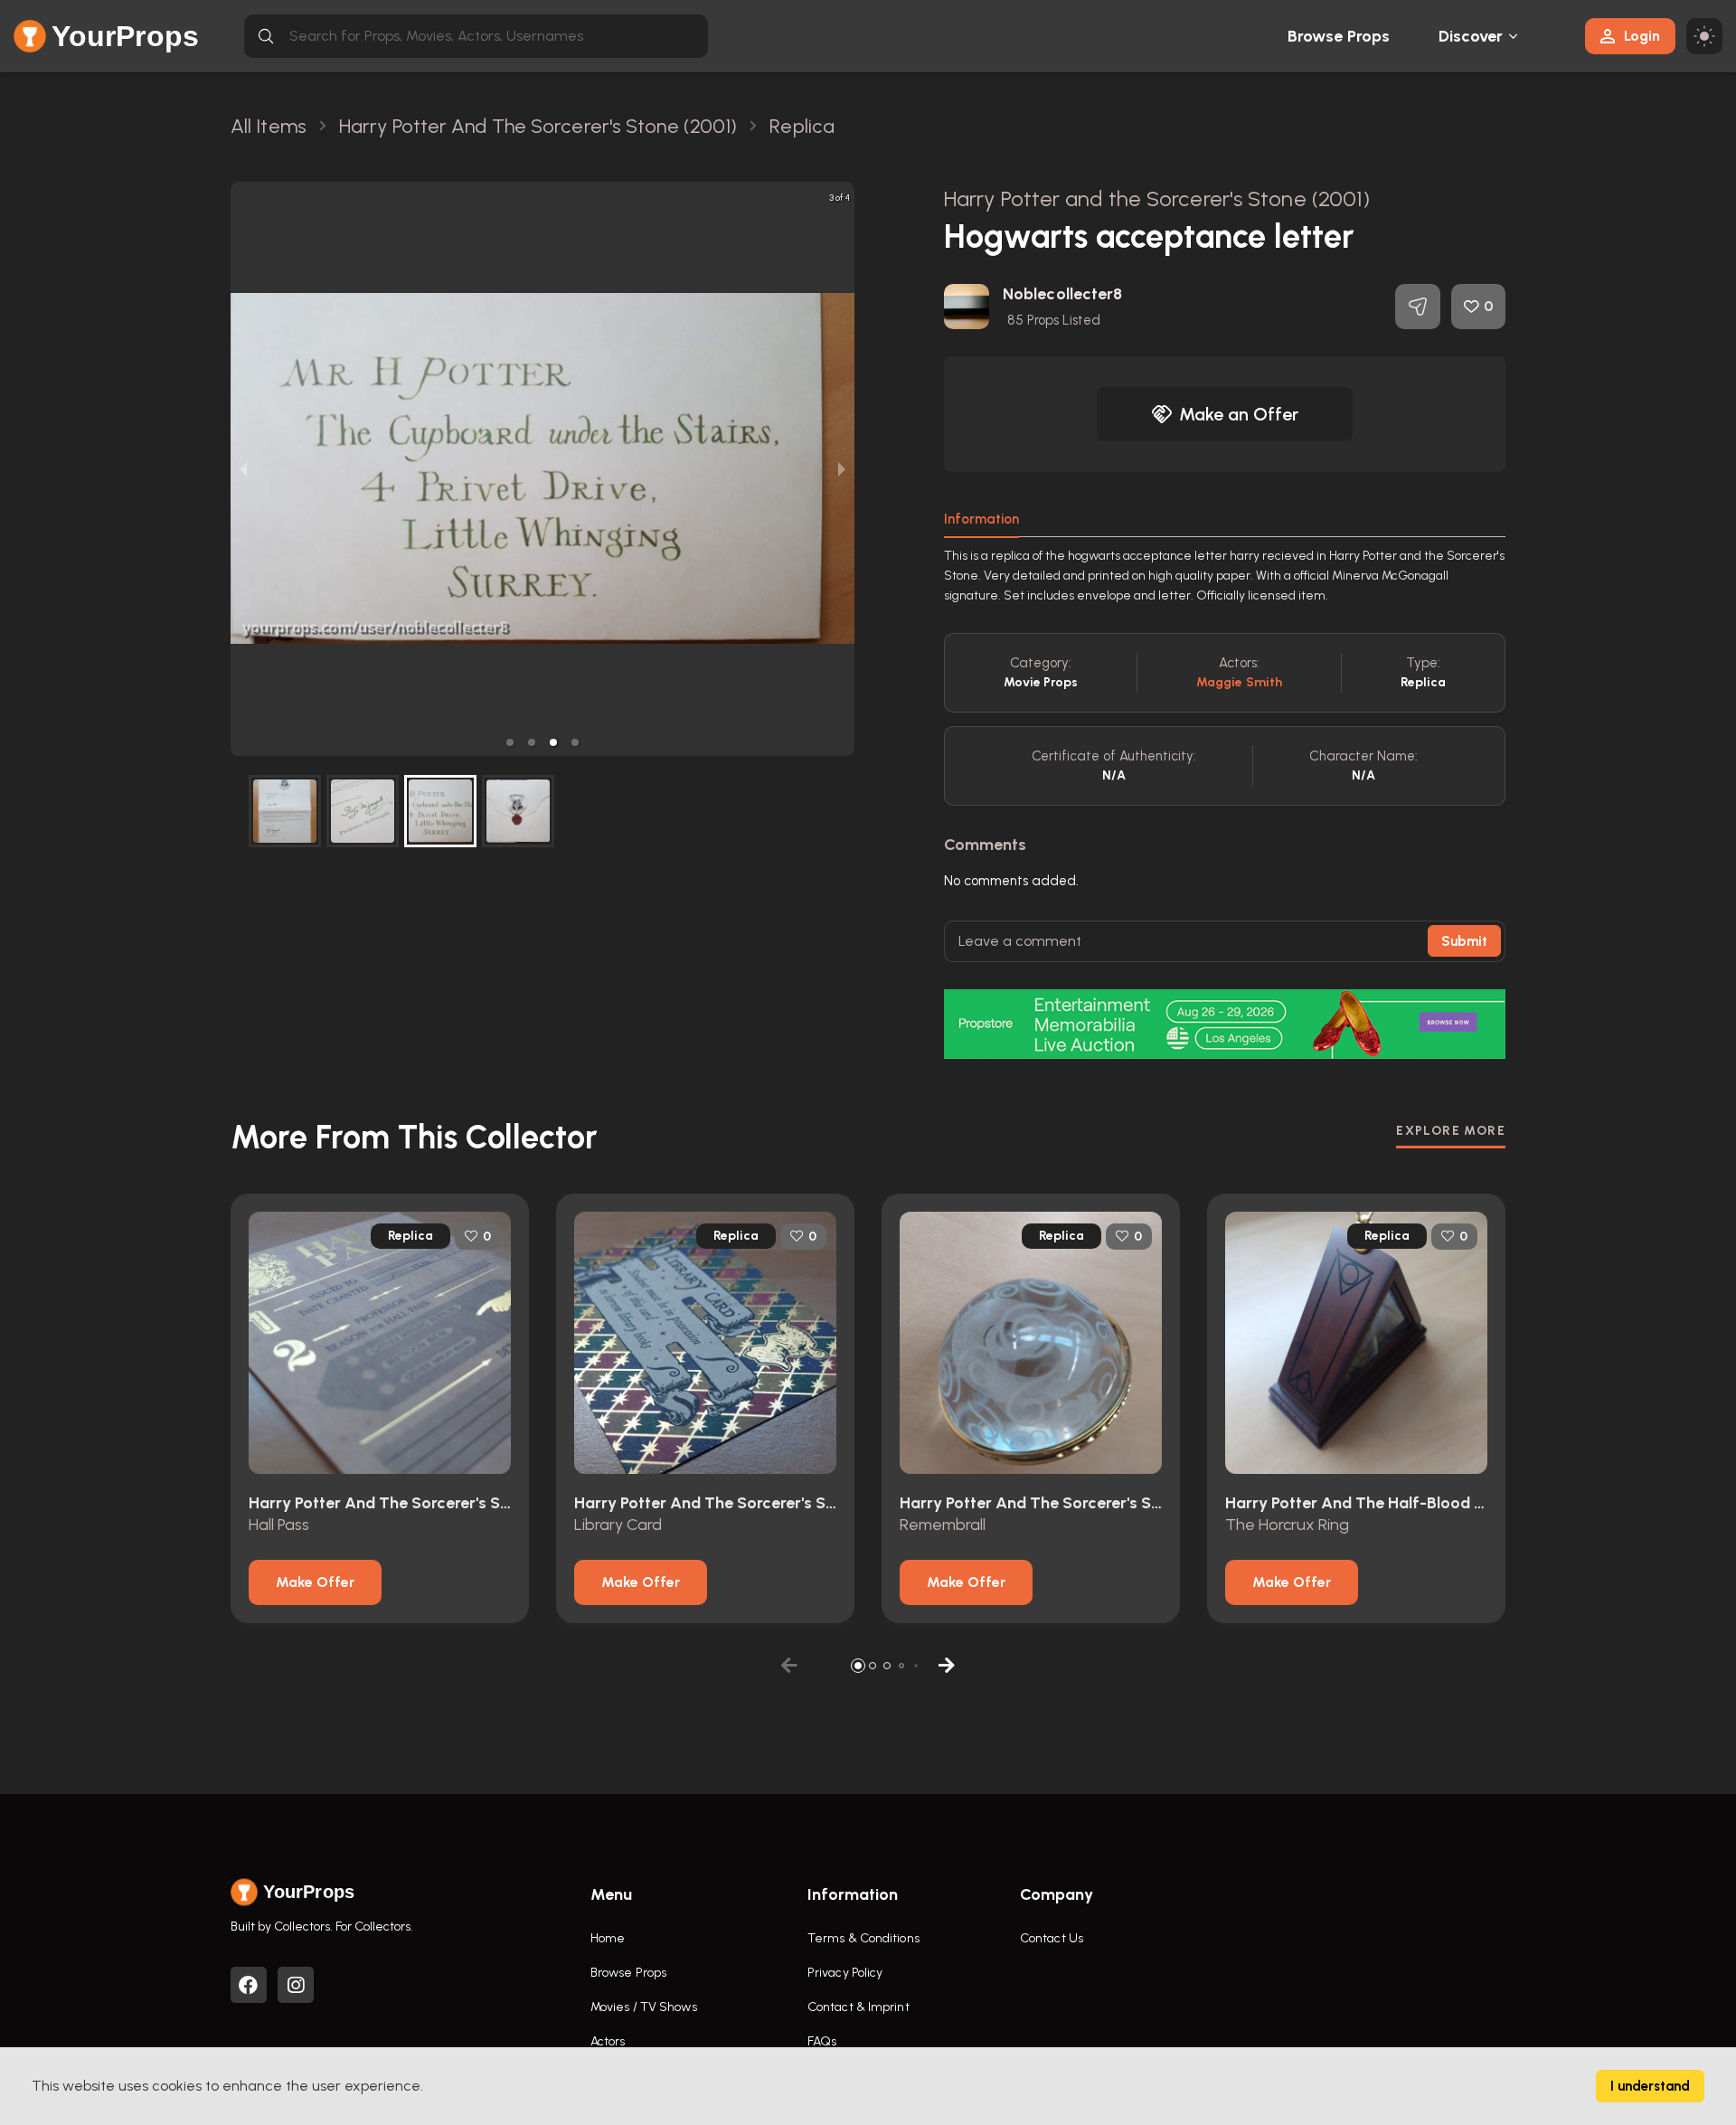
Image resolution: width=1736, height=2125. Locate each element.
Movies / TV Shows (644, 2007)
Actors (608, 2041)
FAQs (822, 2041)
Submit (1464, 941)
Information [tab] (981, 519)
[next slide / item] (842, 469)
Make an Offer (1239, 414)
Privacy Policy (845, 1973)
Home (608, 1938)
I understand (1650, 2086)
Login (1642, 36)
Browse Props (1339, 36)
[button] (510, 742)
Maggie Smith (1239, 682)
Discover (1471, 36)
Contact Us (1052, 1938)
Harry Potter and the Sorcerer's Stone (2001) (1157, 198)
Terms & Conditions (863, 1938)
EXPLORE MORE (1451, 1131)
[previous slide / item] (243, 469)
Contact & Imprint (859, 2007)
